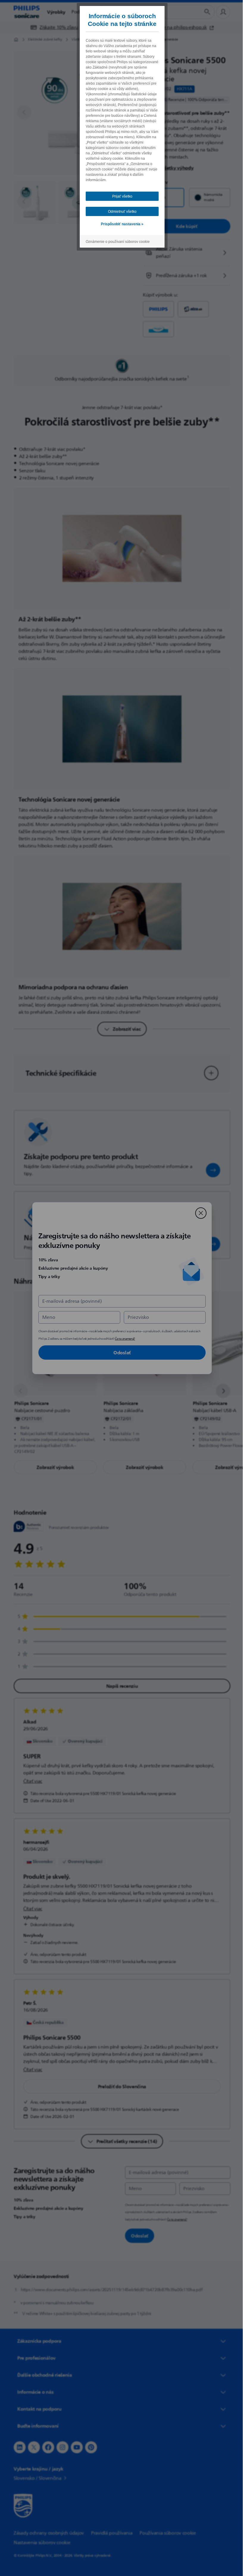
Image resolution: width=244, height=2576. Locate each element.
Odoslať (120, 1353)
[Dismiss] (199, 1213)
